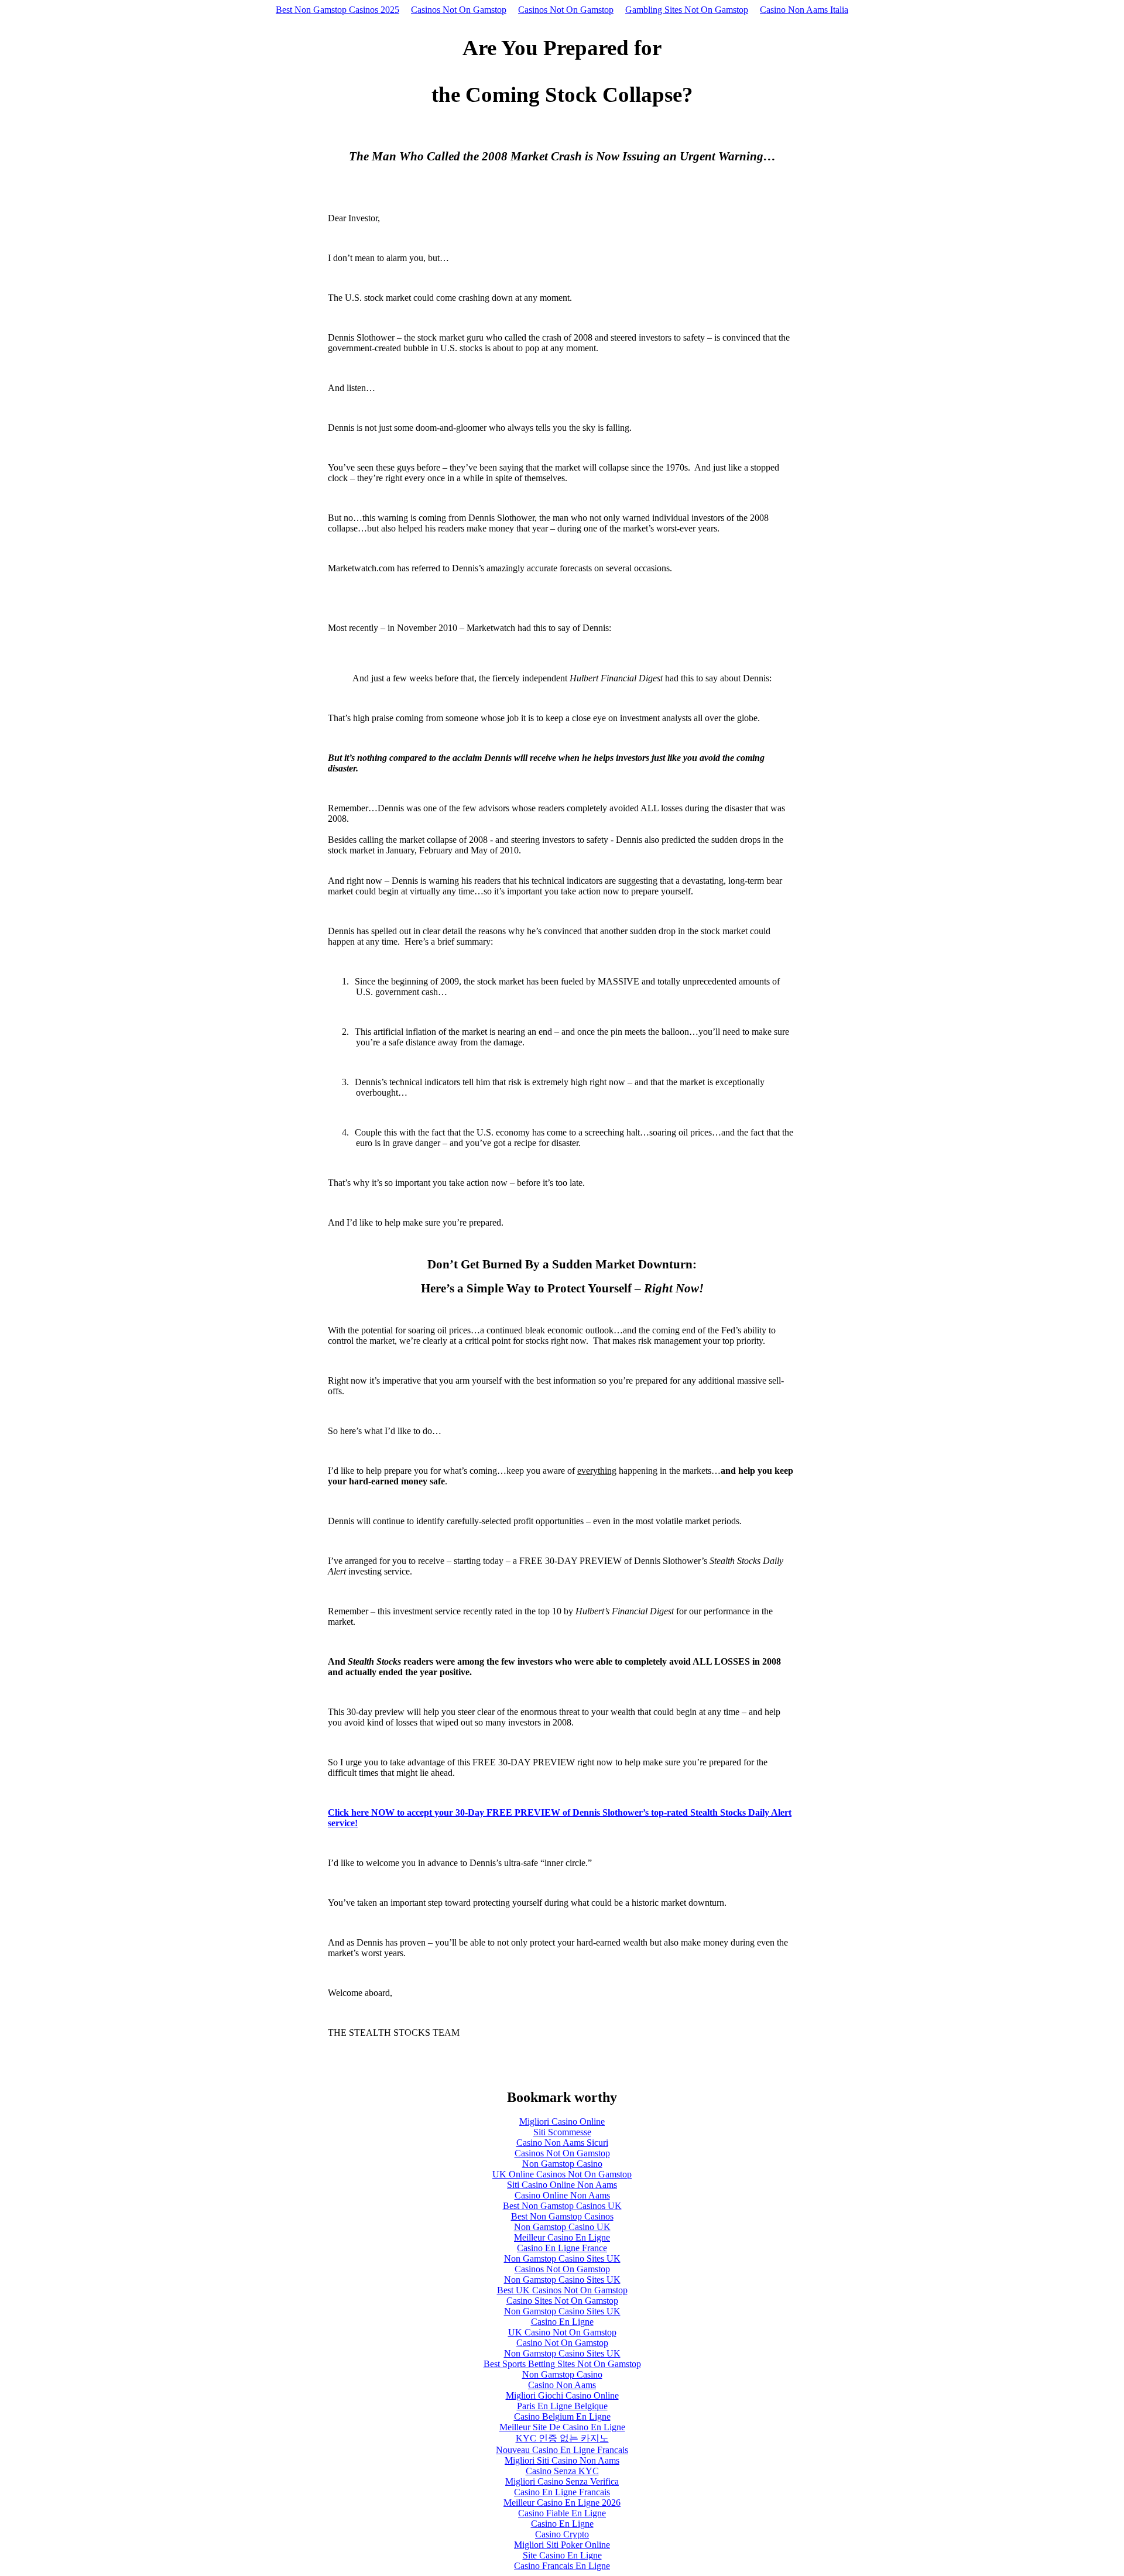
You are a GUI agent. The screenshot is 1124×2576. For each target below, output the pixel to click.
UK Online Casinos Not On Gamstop (562, 2174)
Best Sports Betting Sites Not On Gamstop (562, 2364)
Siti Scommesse (562, 2132)
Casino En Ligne (562, 2322)
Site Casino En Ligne (562, 2555)
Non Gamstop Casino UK (562, 2227)
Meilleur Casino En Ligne (562, 2237)
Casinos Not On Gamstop (459, 10)
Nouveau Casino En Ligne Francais (562, 2450)
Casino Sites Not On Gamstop (562, 2301)
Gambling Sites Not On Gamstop (687, 10)
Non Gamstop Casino (562, 2164)
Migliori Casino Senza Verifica (562, 2481)
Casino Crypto (562, 2534)
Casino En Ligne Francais (562, 2492)
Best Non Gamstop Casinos (562, 2216)
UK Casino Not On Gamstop (562, 2332)
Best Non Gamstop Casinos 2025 (337, 10)
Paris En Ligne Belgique (562, 2406)
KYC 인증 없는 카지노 (562, 2438)
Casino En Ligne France (562, 2248)
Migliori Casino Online (562, 2121)
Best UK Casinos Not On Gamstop (562, 2290)
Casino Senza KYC (562, 2471)
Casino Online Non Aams (562, 2195)
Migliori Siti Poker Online (562, 2545)
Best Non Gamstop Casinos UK (562, 2206)
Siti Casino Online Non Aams (562, 2185)
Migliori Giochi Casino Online (562, 2395)
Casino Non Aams (562, 2385)
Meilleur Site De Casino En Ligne (562, 2427)
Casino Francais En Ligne (562, 2566)
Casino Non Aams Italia (804, 10)
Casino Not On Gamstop (562, 2343)
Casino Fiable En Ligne (562, 2513)
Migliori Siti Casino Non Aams (562, 2460)
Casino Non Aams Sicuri (562, 2143)
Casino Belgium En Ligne (562, 2416)
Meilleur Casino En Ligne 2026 (562, 2503)
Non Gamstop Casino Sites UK (562, 2258)
